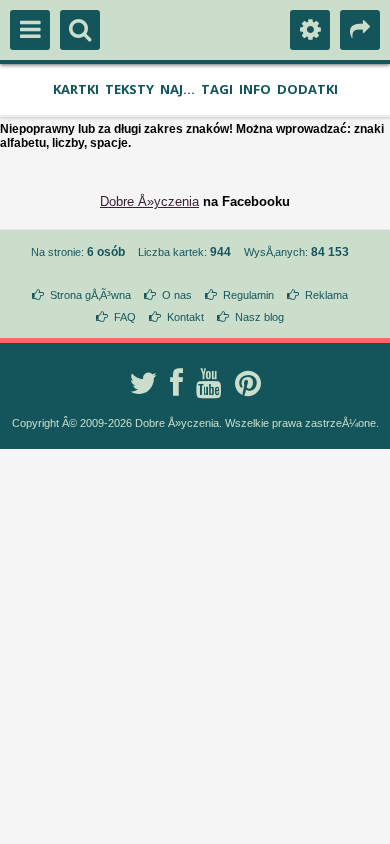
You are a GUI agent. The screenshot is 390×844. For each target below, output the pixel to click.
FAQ (125, 317)
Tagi (217, 89)
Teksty (129, 89)
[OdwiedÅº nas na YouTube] (209, 383)
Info (255, 89)
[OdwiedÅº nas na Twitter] (143, 383)
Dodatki (307, 89)
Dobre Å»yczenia (149, 201)
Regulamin (248, 295)
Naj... (177, 89)
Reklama (326, 295)
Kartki (76, 89)
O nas (177, 295)
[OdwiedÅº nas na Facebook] (176, 383)
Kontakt (185, 317)
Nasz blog (259, 317)
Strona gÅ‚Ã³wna (90, 295)
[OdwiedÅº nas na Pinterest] (248, 383)
